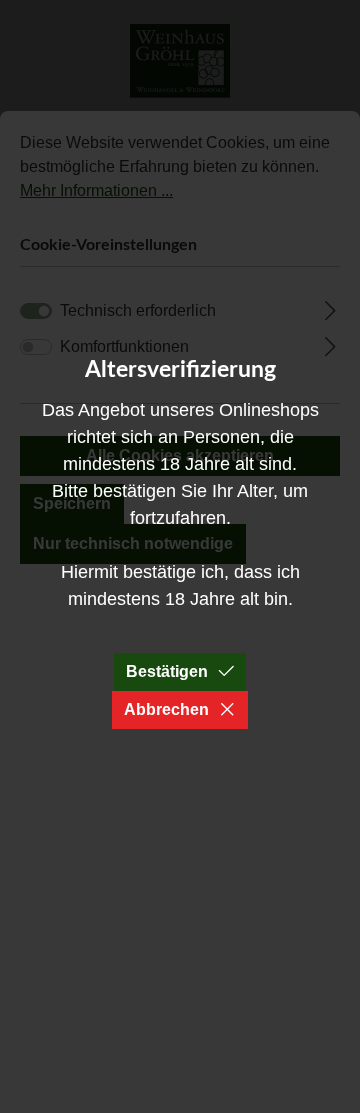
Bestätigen (167, 671)
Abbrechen (166, 709)
